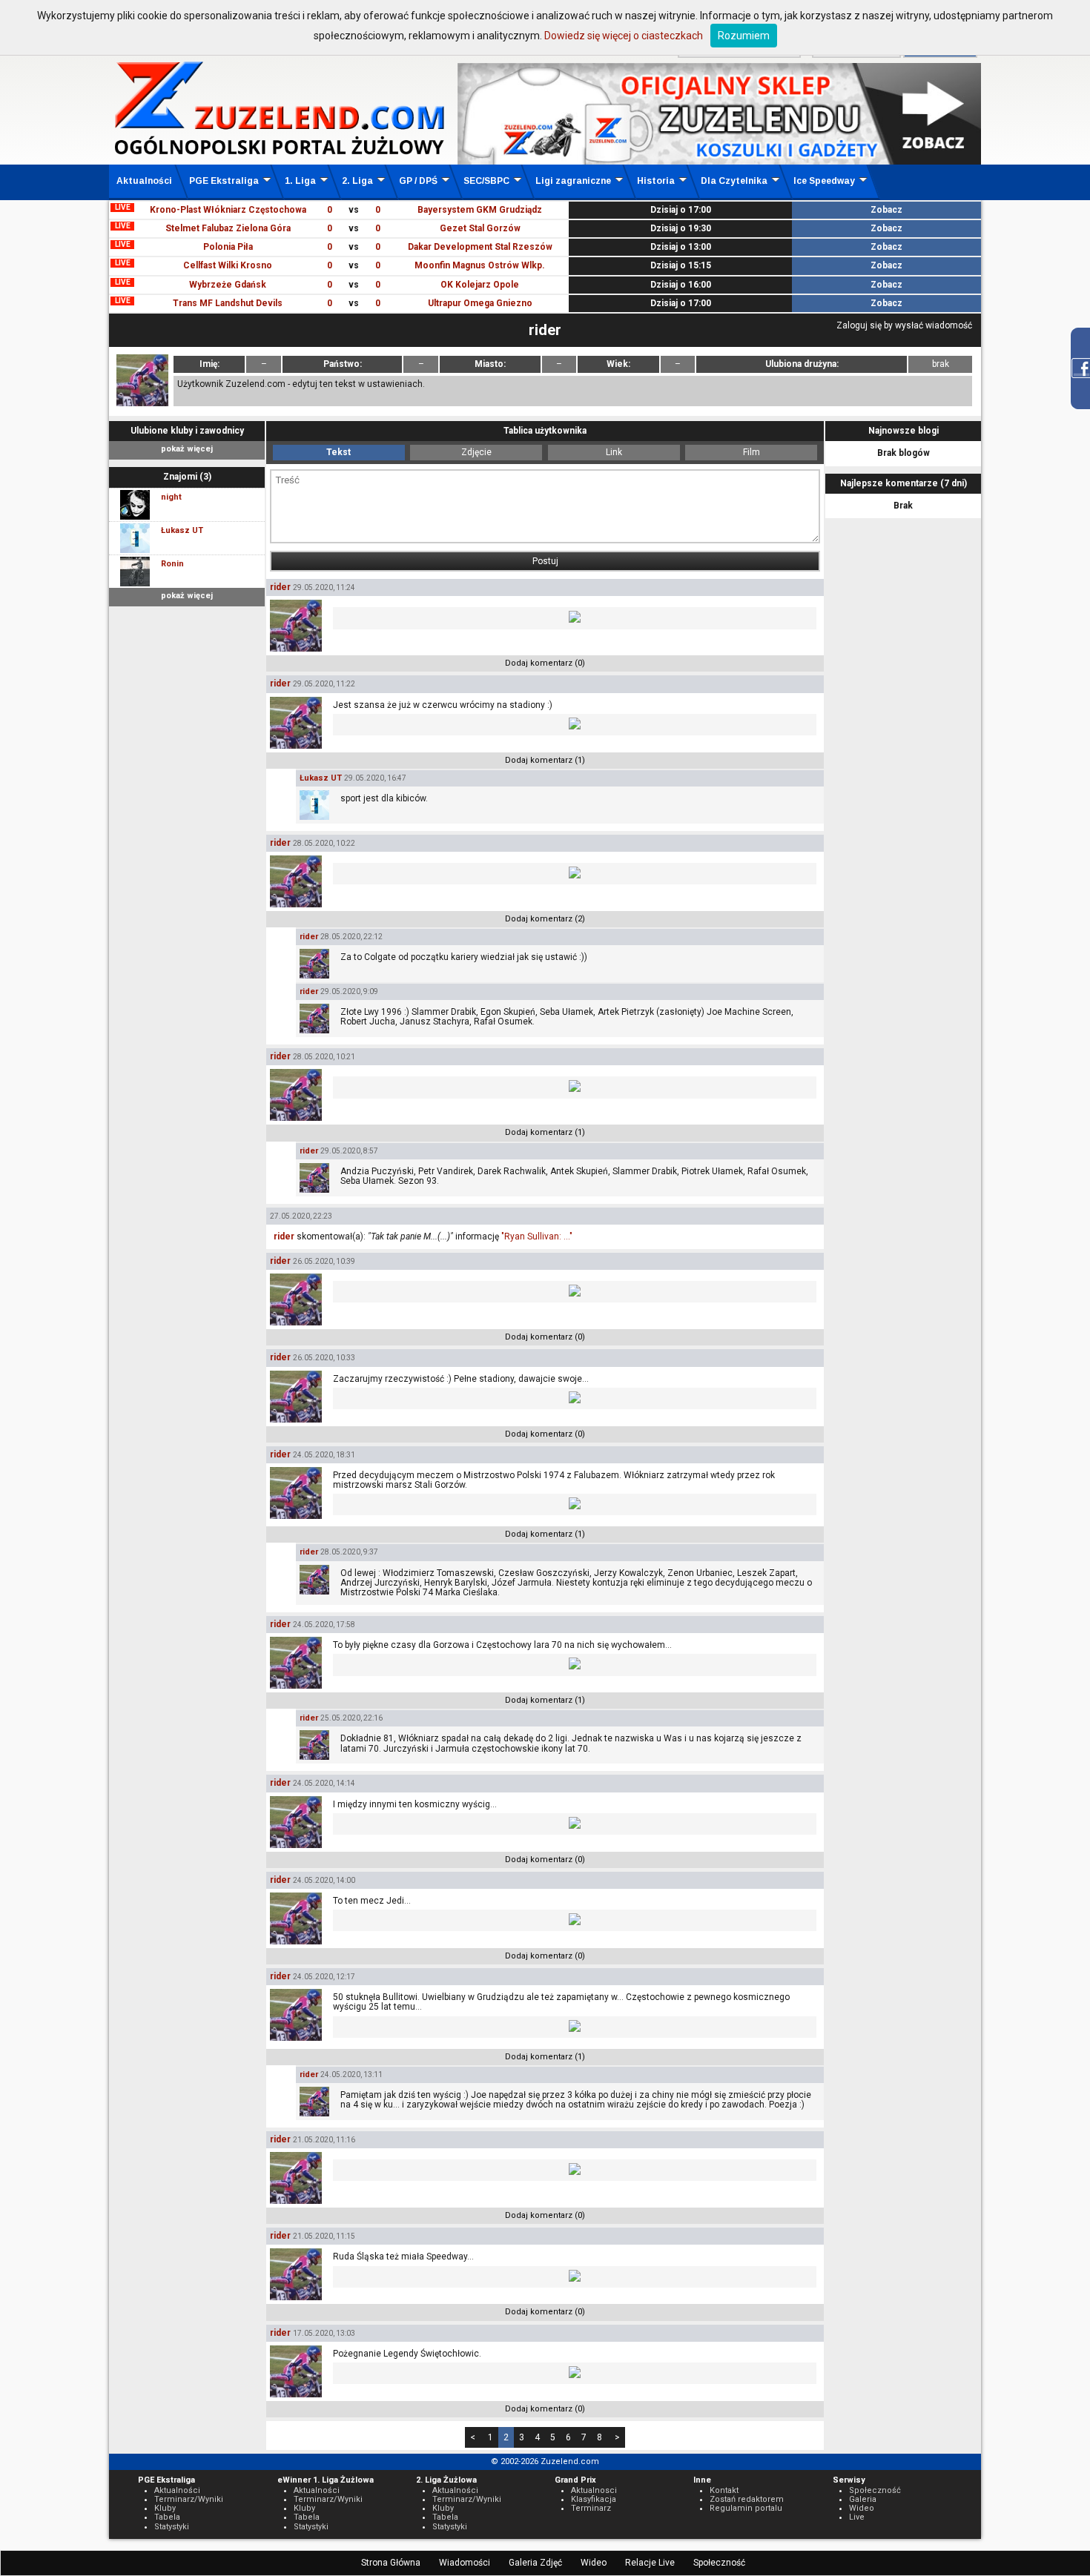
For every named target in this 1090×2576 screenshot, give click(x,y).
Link (614, 452)
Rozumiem (744, 36)
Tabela (167, 2517)
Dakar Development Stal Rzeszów (480, 247)
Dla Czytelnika (734, 181)
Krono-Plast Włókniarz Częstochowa (228, 210)
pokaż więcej (187, 449)
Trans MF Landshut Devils (228, 303)
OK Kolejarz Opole (480, 285)
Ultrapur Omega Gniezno (480, 303)
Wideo (594, 2563)
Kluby (165, 2508)
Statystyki (172, 2527)
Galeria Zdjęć (535, 2563)
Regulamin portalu (746, 2508)
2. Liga (357, 181)
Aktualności (144, 181)
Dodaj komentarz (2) (545, 919)
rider (280, 587)
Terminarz (591, 2508)
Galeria (863, 2499)
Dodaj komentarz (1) (545, 760)
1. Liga (300, 181)
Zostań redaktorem (747, 2499)
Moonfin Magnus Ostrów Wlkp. (480, 265)
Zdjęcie (476, 452)
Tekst (338, 452)
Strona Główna (391, 2563)
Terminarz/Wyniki (189, 2499)
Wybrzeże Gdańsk (228, 285)
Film (752, 452)
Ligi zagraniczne (573, 181)
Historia (656, 181)
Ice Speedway (824, 181)
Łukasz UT (321, 778)
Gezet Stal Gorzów (480, 228)
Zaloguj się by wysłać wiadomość (904, 325)
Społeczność (719, 2563)
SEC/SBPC (486, 181)
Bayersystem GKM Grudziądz (480, 210)
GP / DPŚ (418, 181)
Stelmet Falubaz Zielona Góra (228, 228)
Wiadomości (465, 2563)
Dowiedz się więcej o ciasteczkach (624, 36)
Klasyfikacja (594, 2499)
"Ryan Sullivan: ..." (537, 1236)
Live (857, 2517)
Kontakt (724, 2490)
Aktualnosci (594, 2490)
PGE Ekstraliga (224, 181)
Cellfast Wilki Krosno (228, 265)
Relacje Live (650, 2563)
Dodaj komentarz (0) (545, 663)
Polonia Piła (228, 247)
